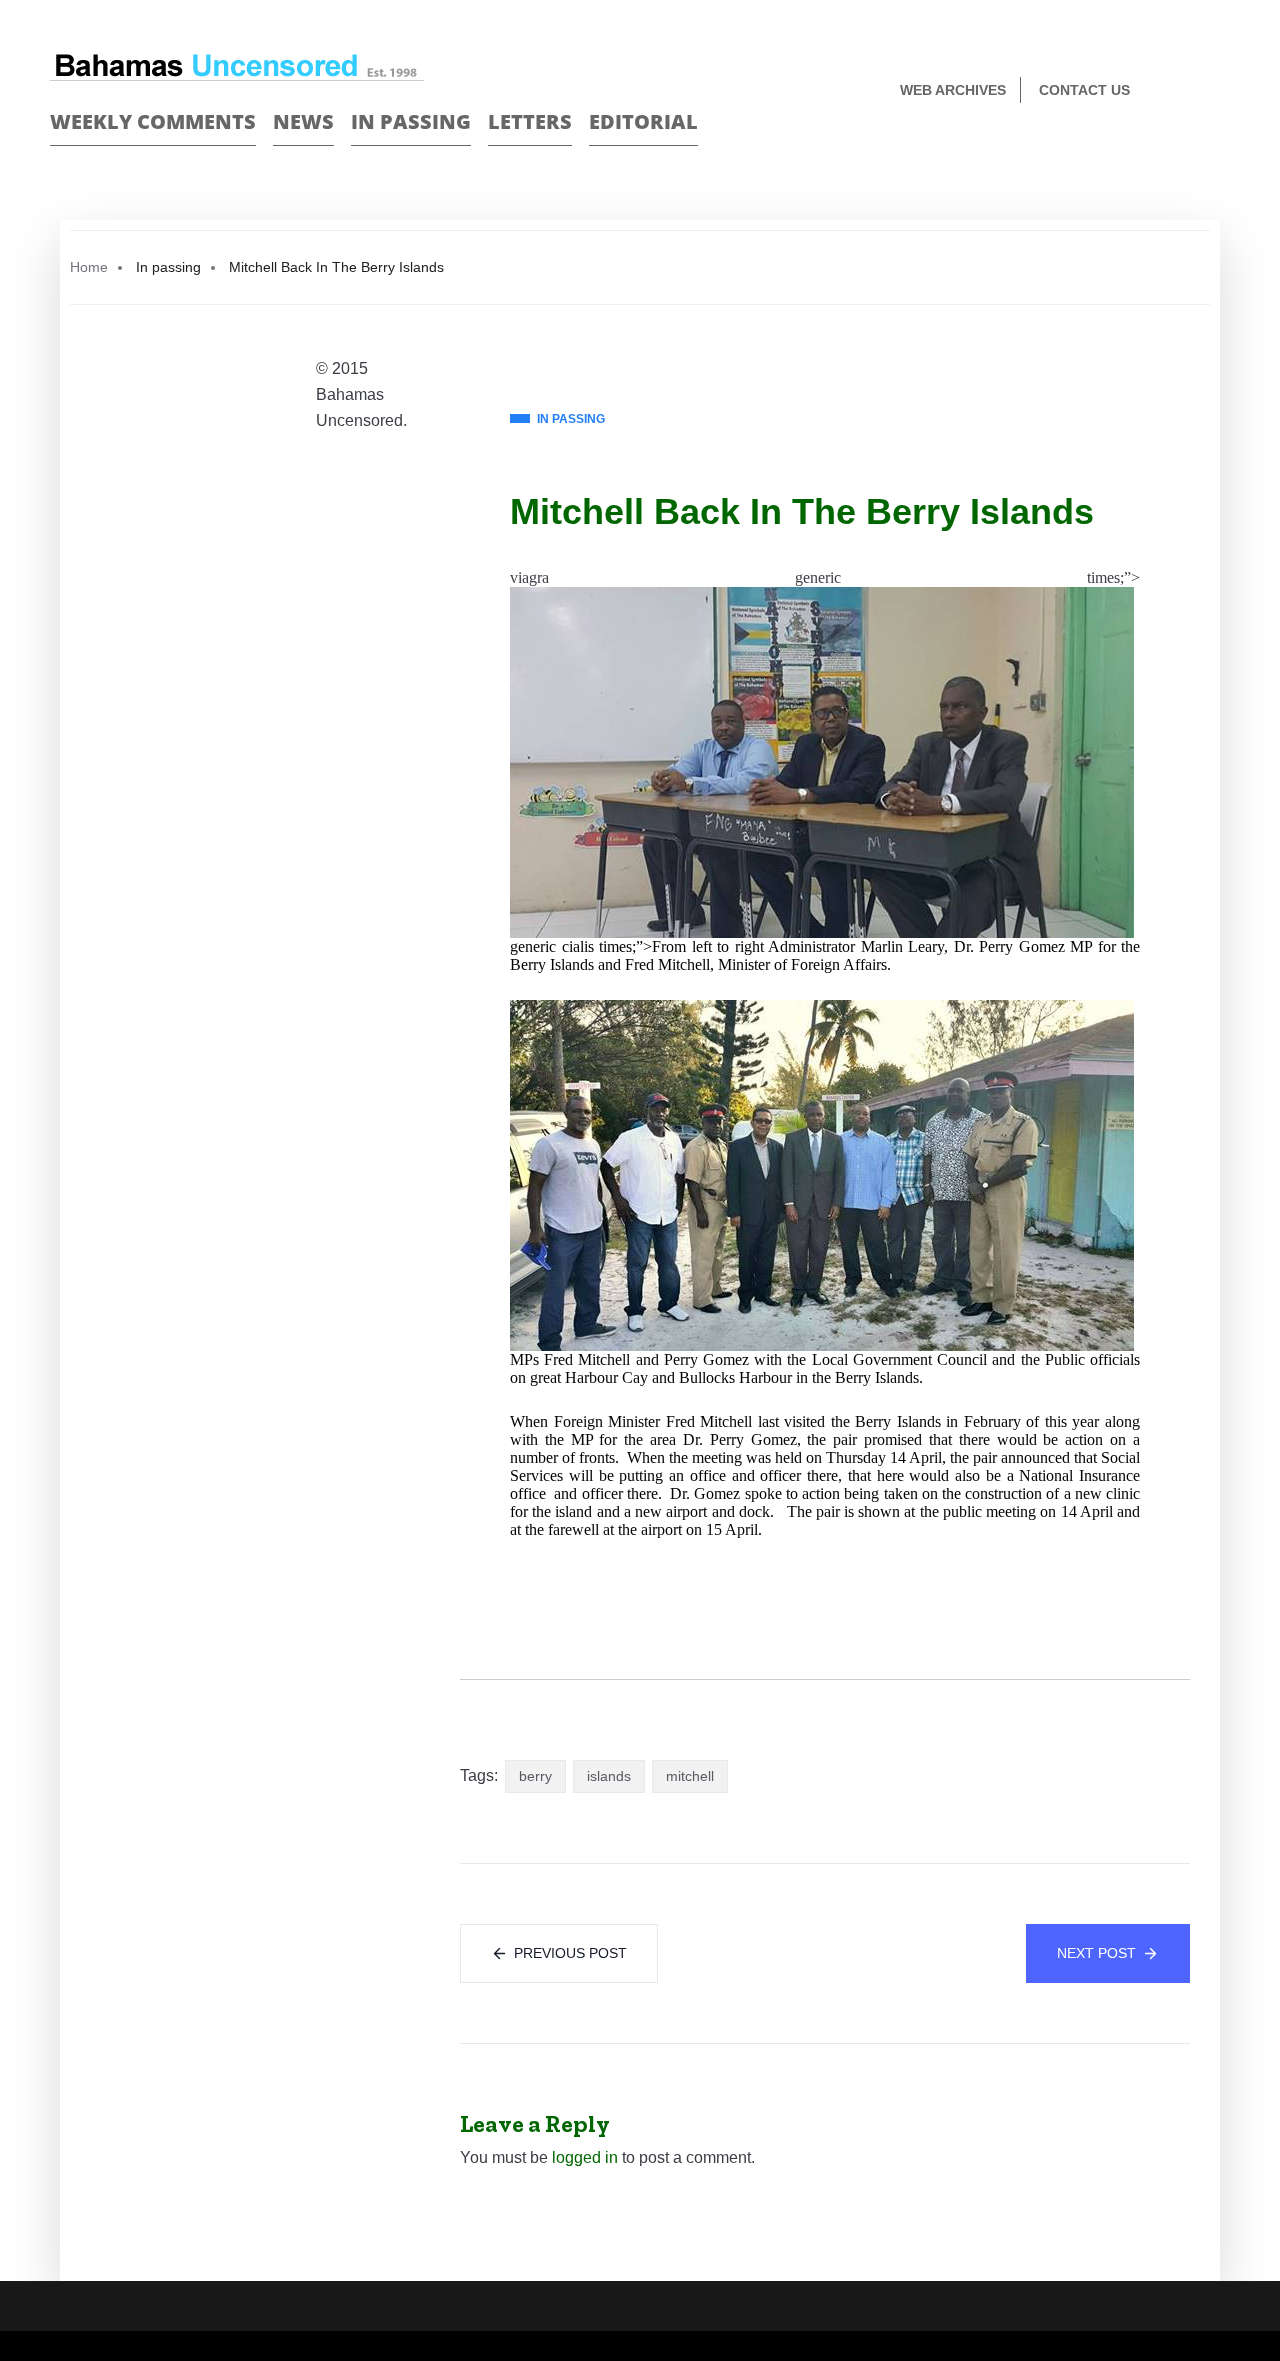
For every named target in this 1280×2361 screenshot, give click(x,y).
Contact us (1084, 90)
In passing (411, 121)
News (303, 121)
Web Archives (953, 90)
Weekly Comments (153, 121)
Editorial (643, 121)
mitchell (690, 1776)
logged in (585, 2157)
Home (89, 267)
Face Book (1186, 91)
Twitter (1221, 91)
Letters (530, 121)
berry (535, 1776)
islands (609, 1776)
